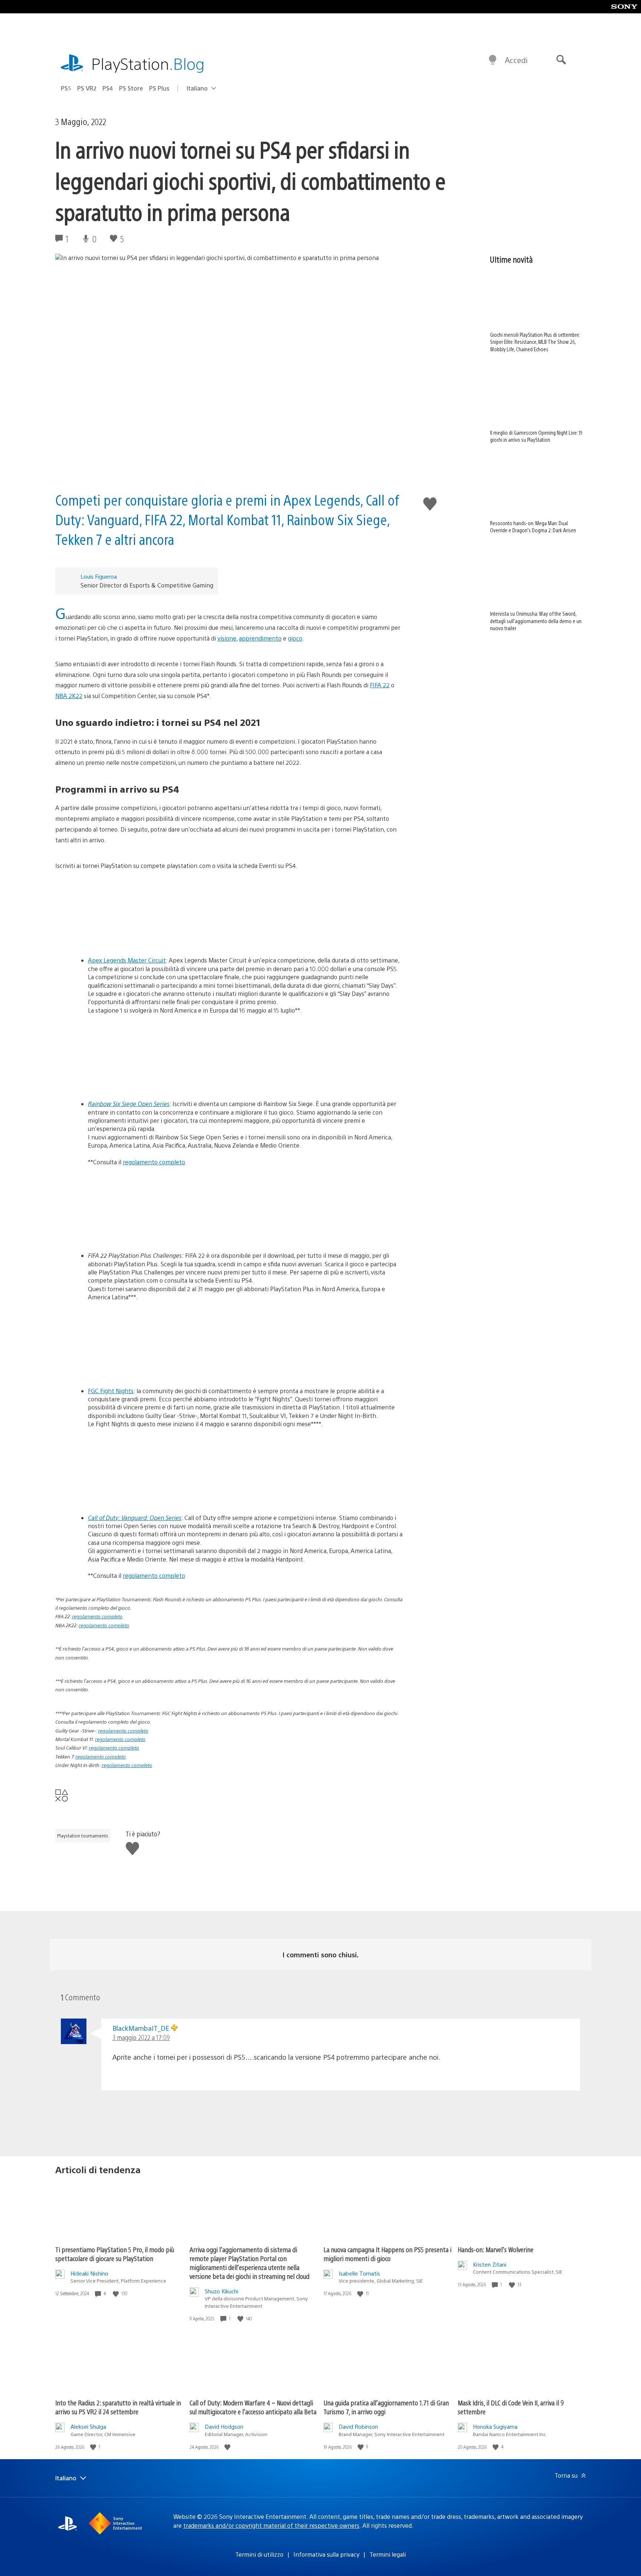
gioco (295, 638)
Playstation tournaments (83, 1836)
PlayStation (148, 63)
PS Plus (159, 88)
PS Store (131, 88)
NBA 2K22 (69, 696)
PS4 (108, 88)
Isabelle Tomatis (359, 2273)
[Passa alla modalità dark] (493, 60)
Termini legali (388, 2554)
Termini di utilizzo (259, 2554)
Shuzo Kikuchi (221, 2291)
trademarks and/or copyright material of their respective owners (271, 2525)
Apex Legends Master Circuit (127, 960)
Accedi (516, 60)
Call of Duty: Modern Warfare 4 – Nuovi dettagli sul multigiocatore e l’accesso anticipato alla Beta (253, 2407)
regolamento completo (154, 1162)
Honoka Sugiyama (495, 2426)
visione (227, 638)
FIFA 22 (380, 685)
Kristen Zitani (490, 2264)
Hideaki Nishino (89, 2273)
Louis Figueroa (99, 576)
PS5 (66, 88)
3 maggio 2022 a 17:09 (141, 2037)
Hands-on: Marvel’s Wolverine (496, 2249)
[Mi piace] (116, 2294)
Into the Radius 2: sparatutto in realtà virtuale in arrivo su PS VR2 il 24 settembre (118, 2407)
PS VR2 (87, 88)
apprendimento (260, 638)
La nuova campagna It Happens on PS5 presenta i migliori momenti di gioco (387, 2254)
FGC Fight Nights (111, 1391)
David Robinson (358, 2426)
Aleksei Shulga (88, 2426)
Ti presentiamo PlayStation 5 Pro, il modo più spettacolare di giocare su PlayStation (115, 2254)
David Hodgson (224, 2426)
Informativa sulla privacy (326, 2554)
